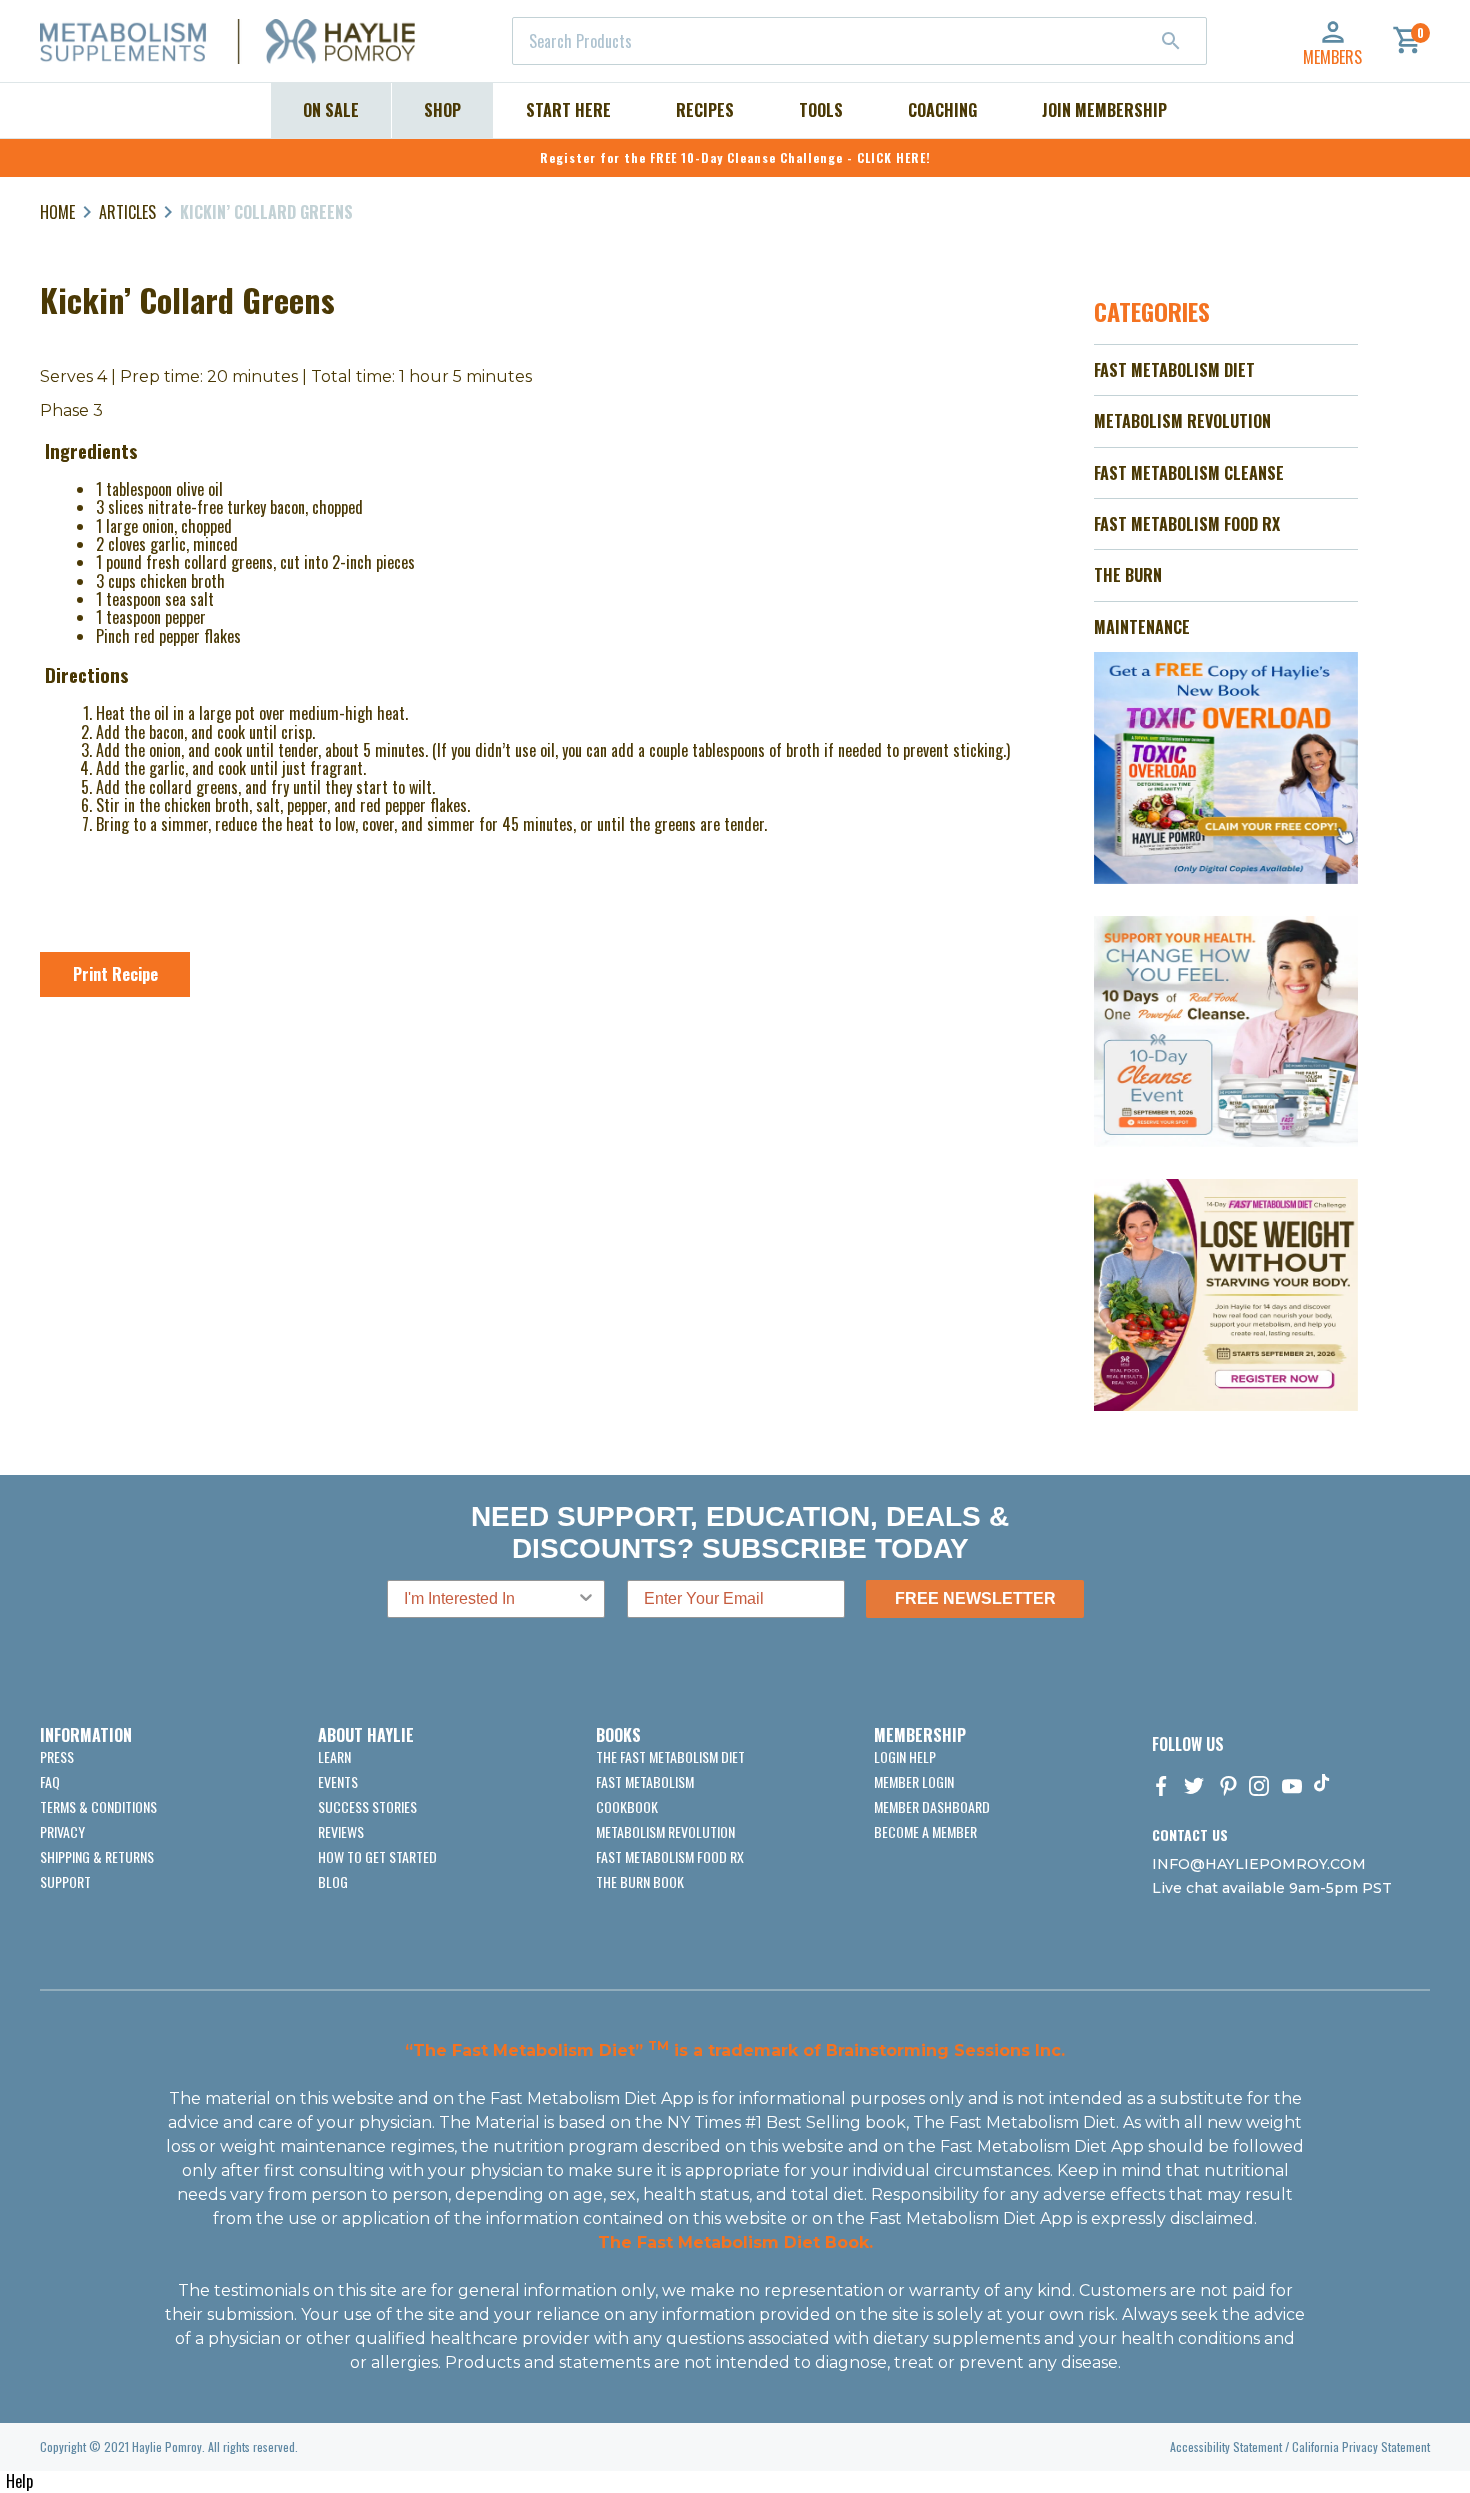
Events (338, 1781)
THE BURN (1128, 575)
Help (19, 2481)
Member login (914, 1781)
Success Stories (367, 1806)
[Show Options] (586, 1599)
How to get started (377, 1856)
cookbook (627, 1806)
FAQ (50, 1781)
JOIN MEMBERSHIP (1104, 110)
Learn (334, 1756)
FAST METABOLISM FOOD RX (1187, 524)
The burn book (640, 1881)
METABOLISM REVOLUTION (1182, 421)
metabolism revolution (665, 1831)
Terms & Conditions (98, 1806)
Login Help (905, 1756)
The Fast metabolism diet (670, 1756)
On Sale (331, 110)
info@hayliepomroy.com (1259, 1864)
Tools (821, 110)
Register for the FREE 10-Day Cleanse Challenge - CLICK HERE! (735, 157)
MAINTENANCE (1142, 627)
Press (57, 1756)
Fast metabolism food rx (670, 1856)
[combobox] (859, 41)
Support (65, 1881)
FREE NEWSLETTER (975, 1598)
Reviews (341, 1831)
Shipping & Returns (97, 1856)
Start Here (568, 110)
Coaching (942, 110)
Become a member (925, 1831)
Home (57, 212)
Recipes (705, 110)
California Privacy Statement (1361, 2446)
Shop (442, 110)
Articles (127, 212)
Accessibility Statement (1226, 2446)
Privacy (62, 1831)
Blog (333, 1881)
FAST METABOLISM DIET (1174, 370)
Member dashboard (932, 1806)
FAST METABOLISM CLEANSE (1189, 473)
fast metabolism (645, 1781)
